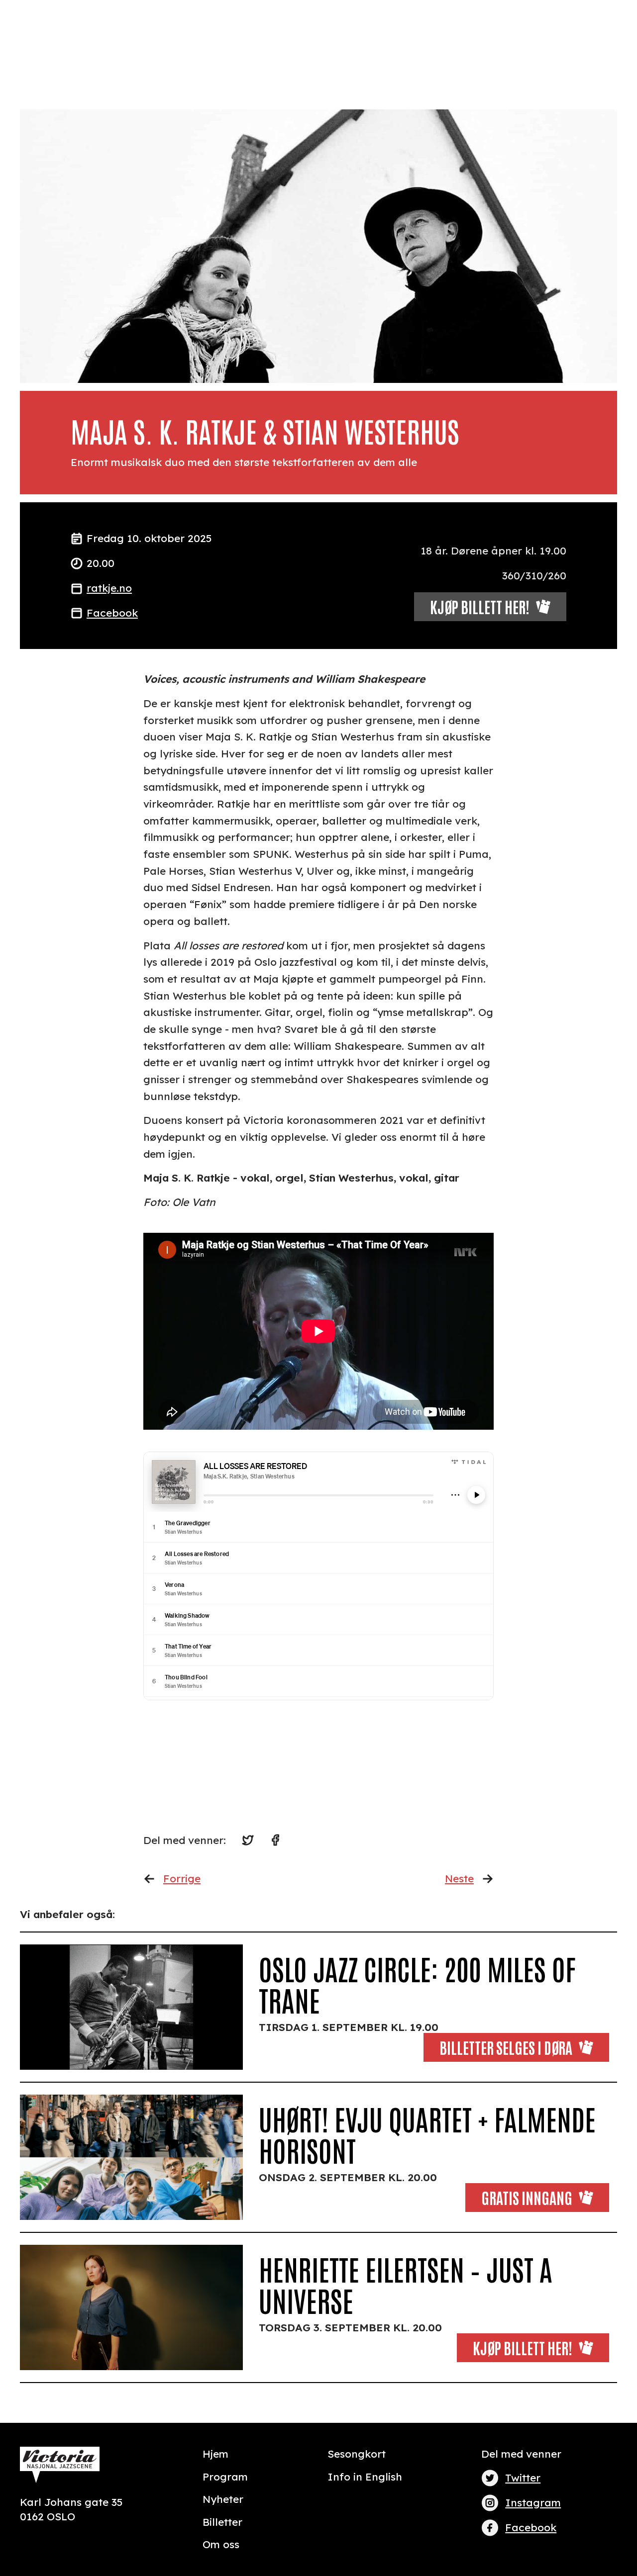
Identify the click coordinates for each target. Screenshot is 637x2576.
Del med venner (521, 2454)
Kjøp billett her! (523, 2347)
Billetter (222, 2522)
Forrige (182, 1878)
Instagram (533, 2502)
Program (225, 2477)
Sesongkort (357, 2454)
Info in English (365, 2477)
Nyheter (223, 2499)
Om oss (221, 2544)
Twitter (523, 2478)
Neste (459, 1878)
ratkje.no (109, 588)
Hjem (215, 2454)
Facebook (112, 613)
